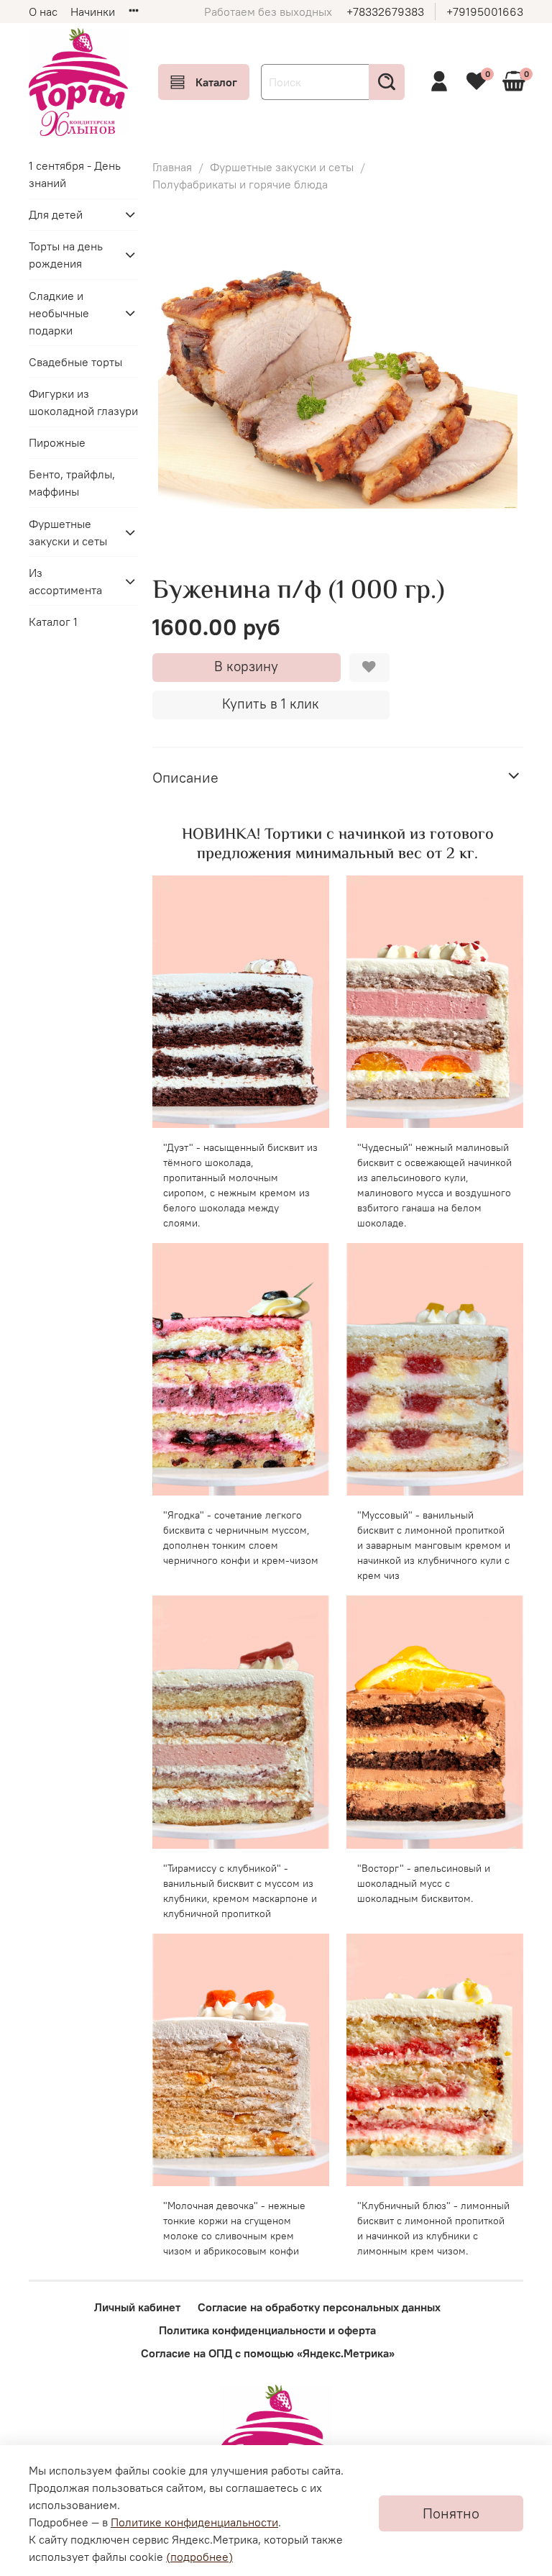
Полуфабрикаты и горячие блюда (240, 184)
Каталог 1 (53, 622)
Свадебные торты (75, 362)
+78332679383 (385, 12)
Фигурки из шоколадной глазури (83, 402)
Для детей (56, 214)
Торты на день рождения (66, 255)
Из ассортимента (65, 581)
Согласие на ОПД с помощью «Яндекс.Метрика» (268, 2353)
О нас (43, 12)
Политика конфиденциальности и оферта (267, 2330)
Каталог (216, 82)
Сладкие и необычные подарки (59, 313)
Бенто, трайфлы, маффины (72, 483)
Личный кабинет (137, 2307)
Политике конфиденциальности (194, 2522)
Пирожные (57, 442)
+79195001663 (485, 12)
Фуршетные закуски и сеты (282, 167)
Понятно (451, 2513)
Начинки (93, 12)
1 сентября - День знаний (75, 174)
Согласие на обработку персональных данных (319, 2307)
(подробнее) (199, 2557)
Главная (172, 167)
